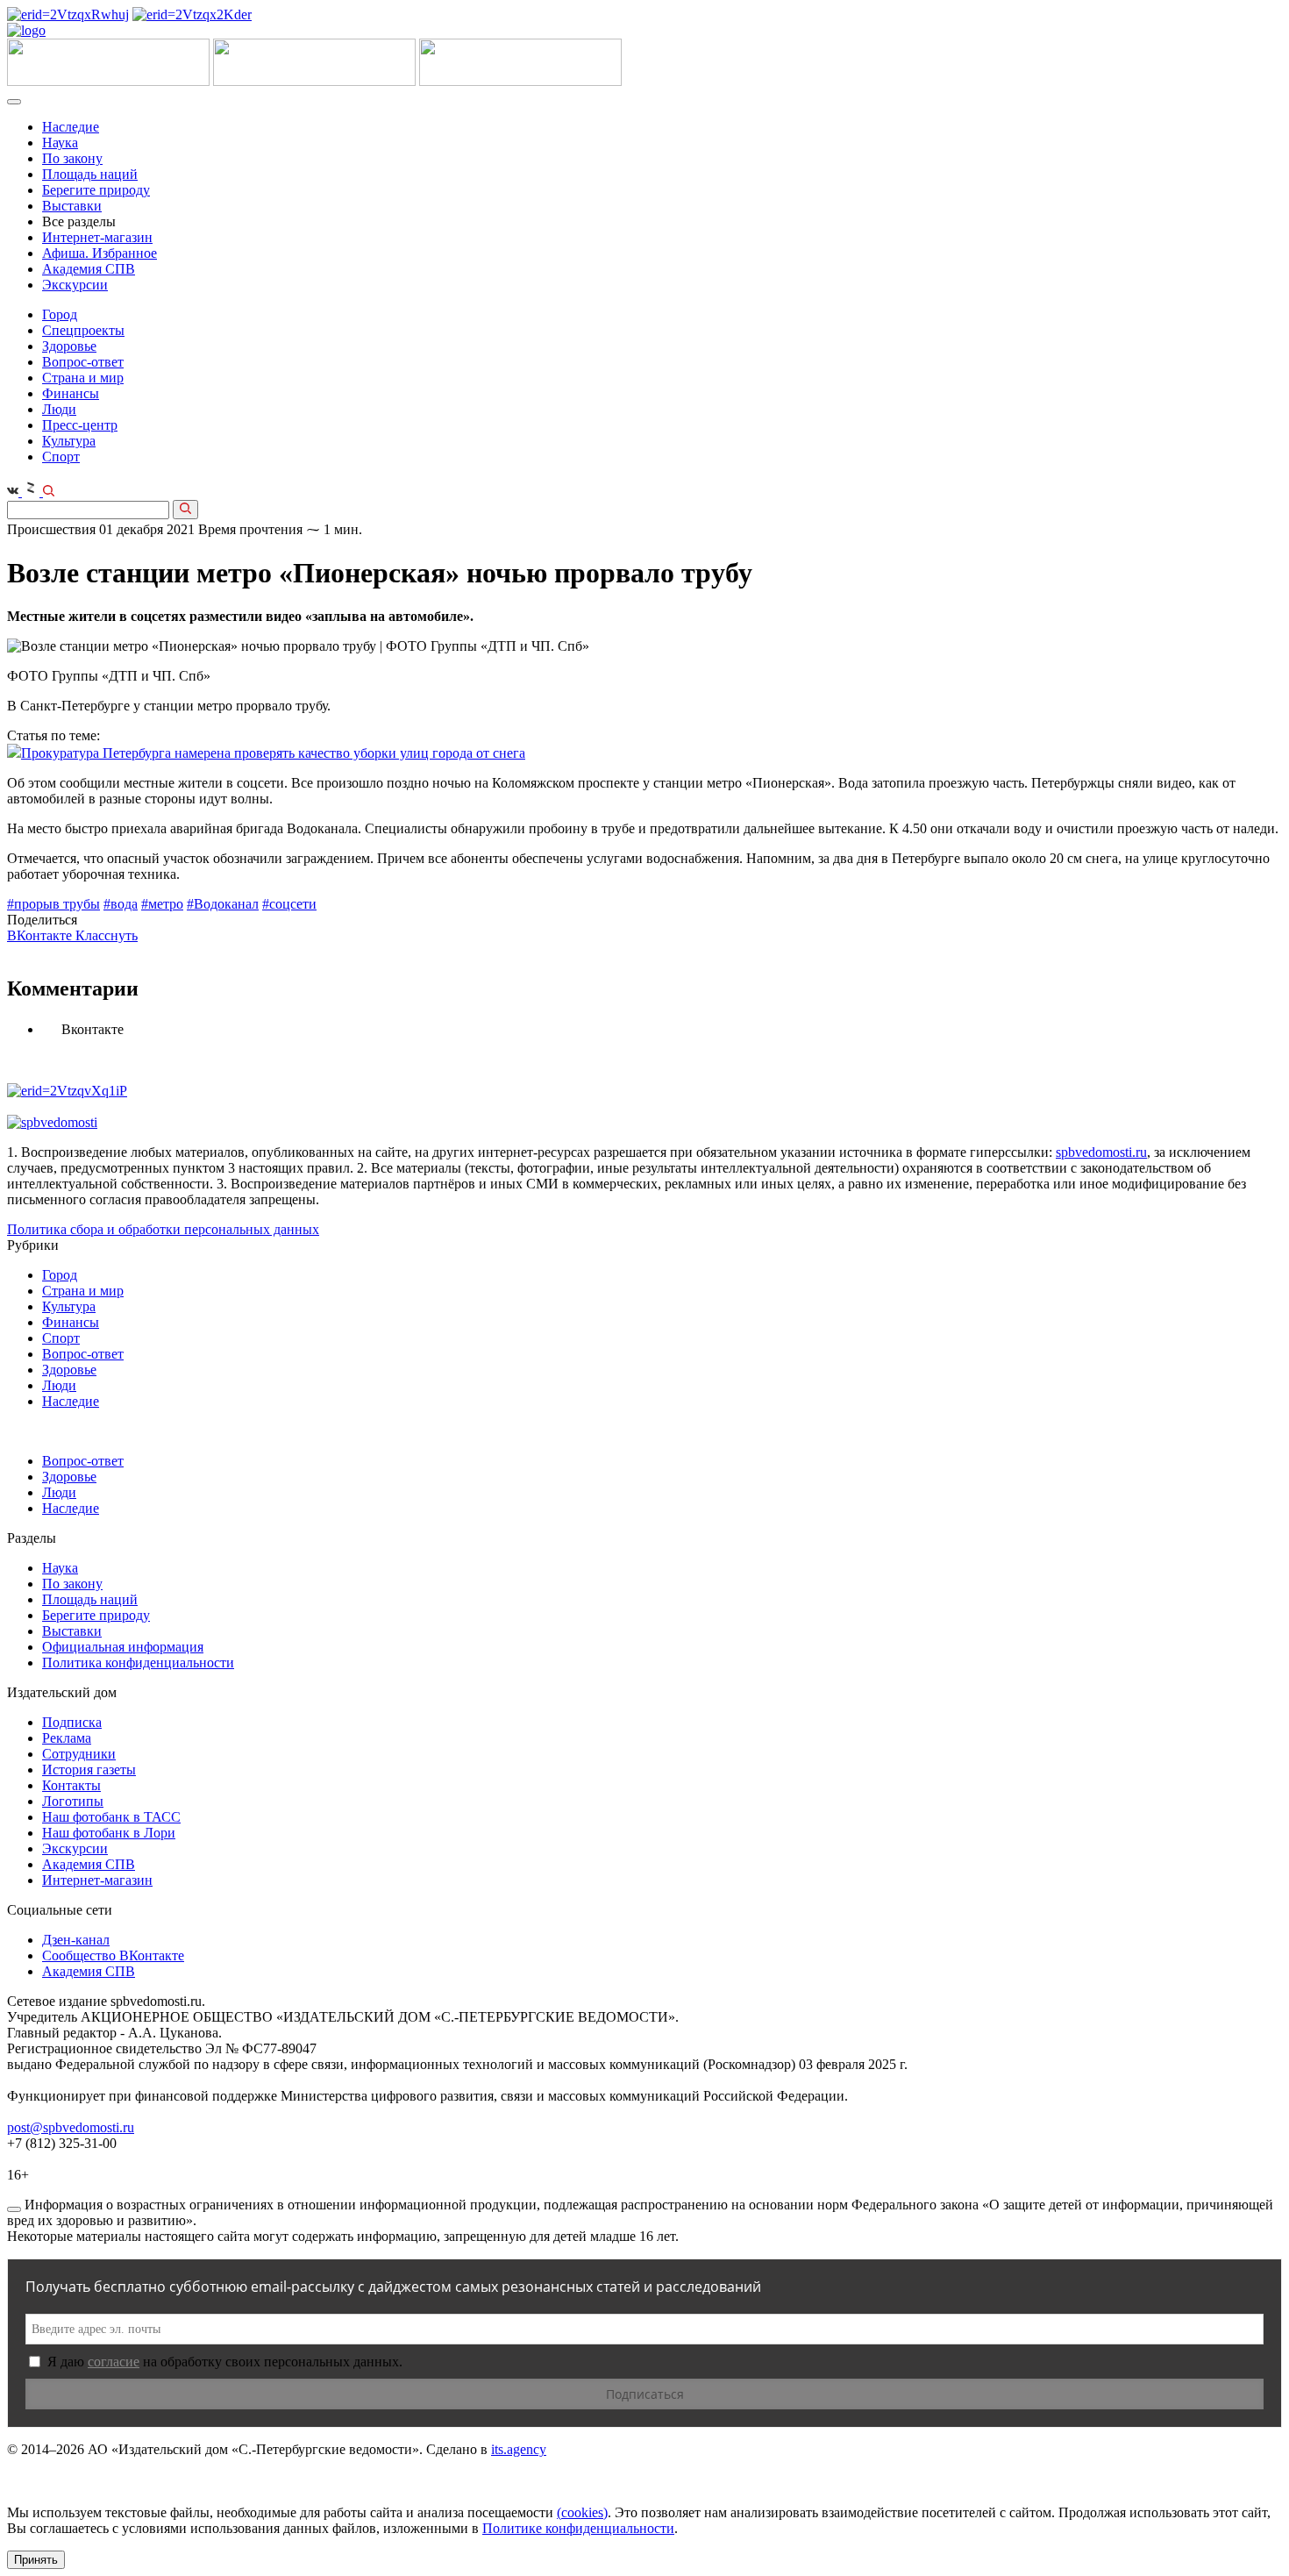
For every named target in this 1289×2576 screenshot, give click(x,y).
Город (60, 314)
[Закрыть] (14, 2209)
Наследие (71, 127)
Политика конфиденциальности (138, 1663)
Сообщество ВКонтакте (113, 1955)
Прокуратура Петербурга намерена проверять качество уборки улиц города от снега (273, 753)
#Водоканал (223, 904)
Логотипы (73, 1801)
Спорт (61, 457)
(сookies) (582, 2512)
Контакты (71, 1785)
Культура (69, 441)
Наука (60, 143)
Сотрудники (79, 1754)
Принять (36, 2560)
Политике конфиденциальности (578, 2528)
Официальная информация (123, 1647)
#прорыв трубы (53, 904)
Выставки (72, 206)
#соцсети (289, 904)
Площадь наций (90, 174)
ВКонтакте (41, 935)
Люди (59, 409)
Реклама (67, 1738)
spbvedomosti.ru (1101, 1152)
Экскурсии (75, 285)
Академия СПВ (89, 269)
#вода (121, 904)
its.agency (519, 2449)
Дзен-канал (76, 1940)
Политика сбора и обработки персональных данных (163, 1229)
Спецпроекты (83, 330)
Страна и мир (83, 378)
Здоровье (69, 346)
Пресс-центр (80, 425)
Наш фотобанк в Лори (109, 1833)
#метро (162, 904)
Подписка (72, 1722)
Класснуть (107, 935)
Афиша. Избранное (100, 253)
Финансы (71, 393)
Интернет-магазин (97, 237)
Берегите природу (96, 190)
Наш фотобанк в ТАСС (111, 1817)
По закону (72, 158)
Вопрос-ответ (83, 362)
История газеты (89, 1770)
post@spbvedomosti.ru (71, 2127)
